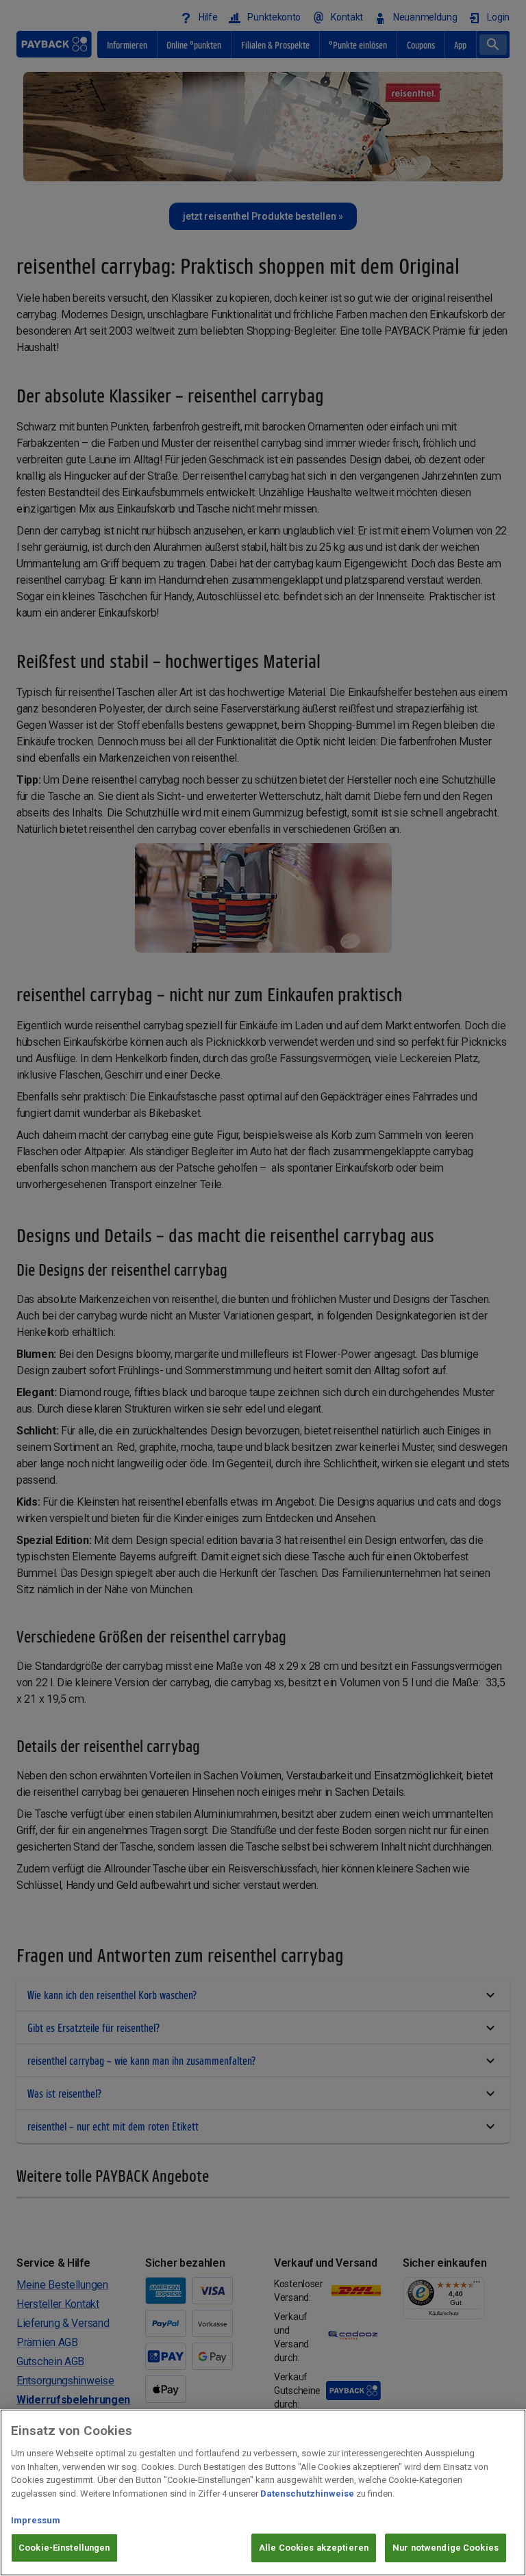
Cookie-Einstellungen (64, 2548)
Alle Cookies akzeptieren (314, 2548)
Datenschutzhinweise (307, 2494)
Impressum (36, 2520)
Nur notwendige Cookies (446, 2548)
